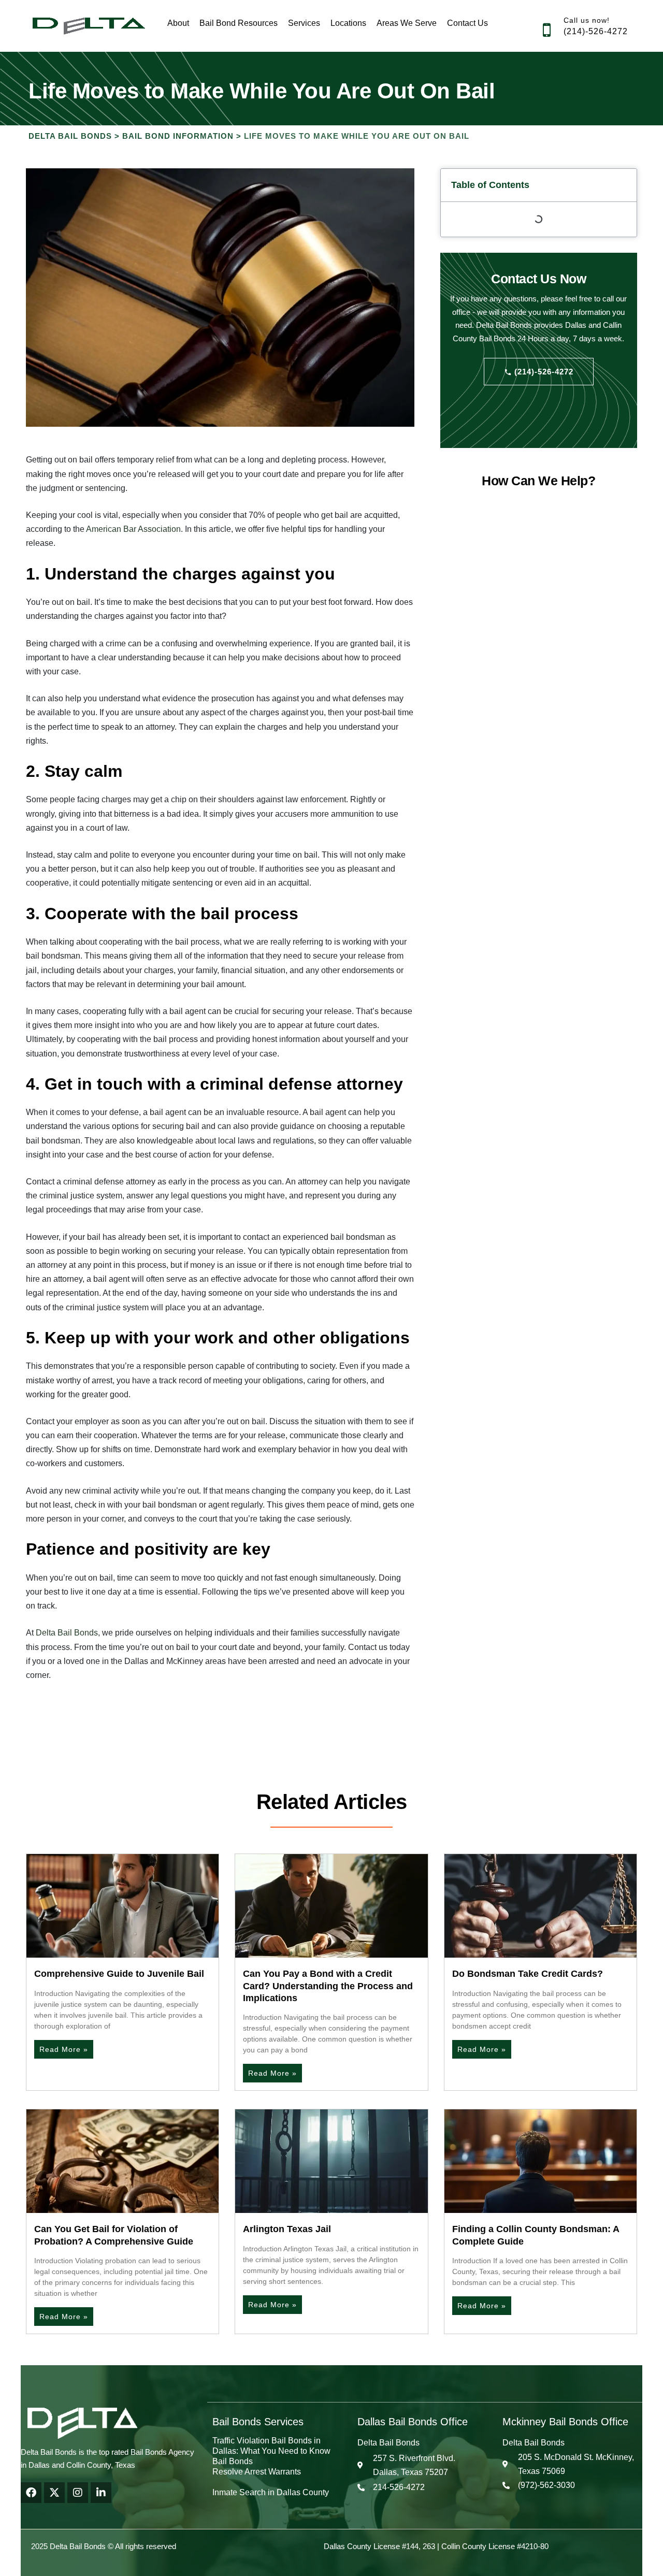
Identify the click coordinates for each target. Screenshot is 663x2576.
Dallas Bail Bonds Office (413, 2422)
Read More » (64, 2049)
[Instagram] (78, 2493)
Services (304, 23)
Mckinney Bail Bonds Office (565, 2422)
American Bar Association (133, 529)
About (178, 23)
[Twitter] (54, 2493)
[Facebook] (31, 2493)
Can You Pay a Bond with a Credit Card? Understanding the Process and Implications (328, 1986)
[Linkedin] (101, 2493)
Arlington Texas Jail (287, 2229)
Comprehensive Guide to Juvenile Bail (119, 1974)
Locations (348, 23)
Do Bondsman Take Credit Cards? (528, 1974)
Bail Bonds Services (258, 2422)
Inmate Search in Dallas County (271, 2492)
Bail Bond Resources (239, 23)
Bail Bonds (233, 2461)
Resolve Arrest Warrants (257, 2472)
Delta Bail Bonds (66, 1633)
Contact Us (467, 23)
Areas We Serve (407, 23)
